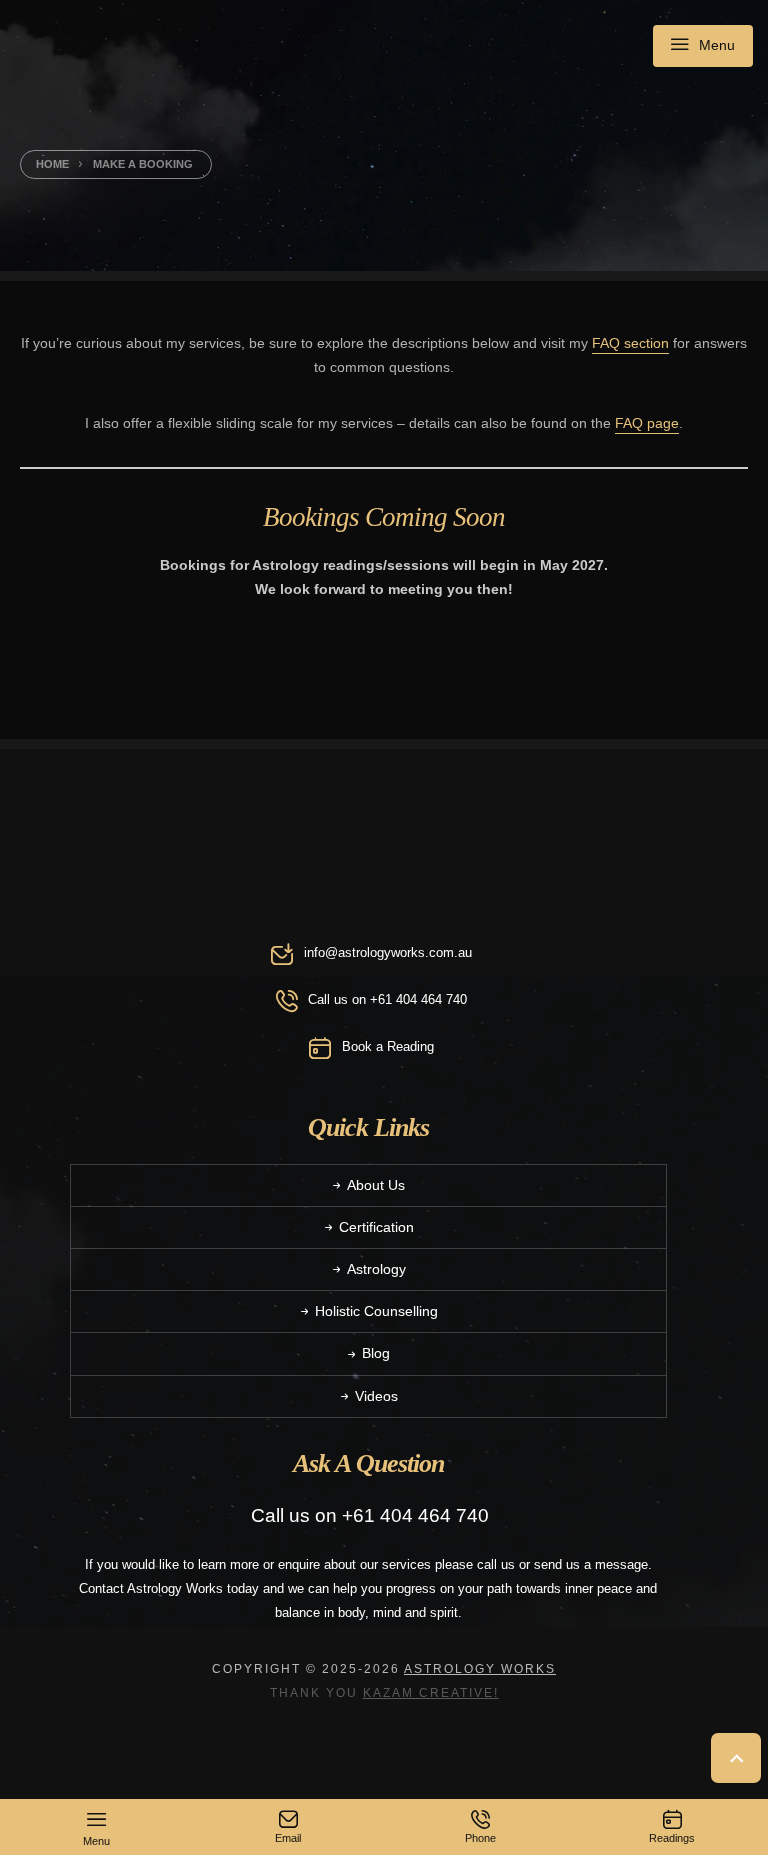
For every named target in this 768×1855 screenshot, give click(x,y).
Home (52, 164)
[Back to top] (739, 1758)
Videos (376, 1396)
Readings (672, 1838)
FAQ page (647, 423)
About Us (376, 1185)
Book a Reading (388, 1046)
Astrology (376, 1269)
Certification (376, 1227)
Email (288, 1838)
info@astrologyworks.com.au (388, 952)
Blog (376, 1353)
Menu (717, 44)
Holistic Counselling (376, 1311)
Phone (480, 1838)
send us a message (591, 1564)
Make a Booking (143, 164)
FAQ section (630, 343)
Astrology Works (480, 1668)
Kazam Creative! (431, 1692)
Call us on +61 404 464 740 (387, 999)
